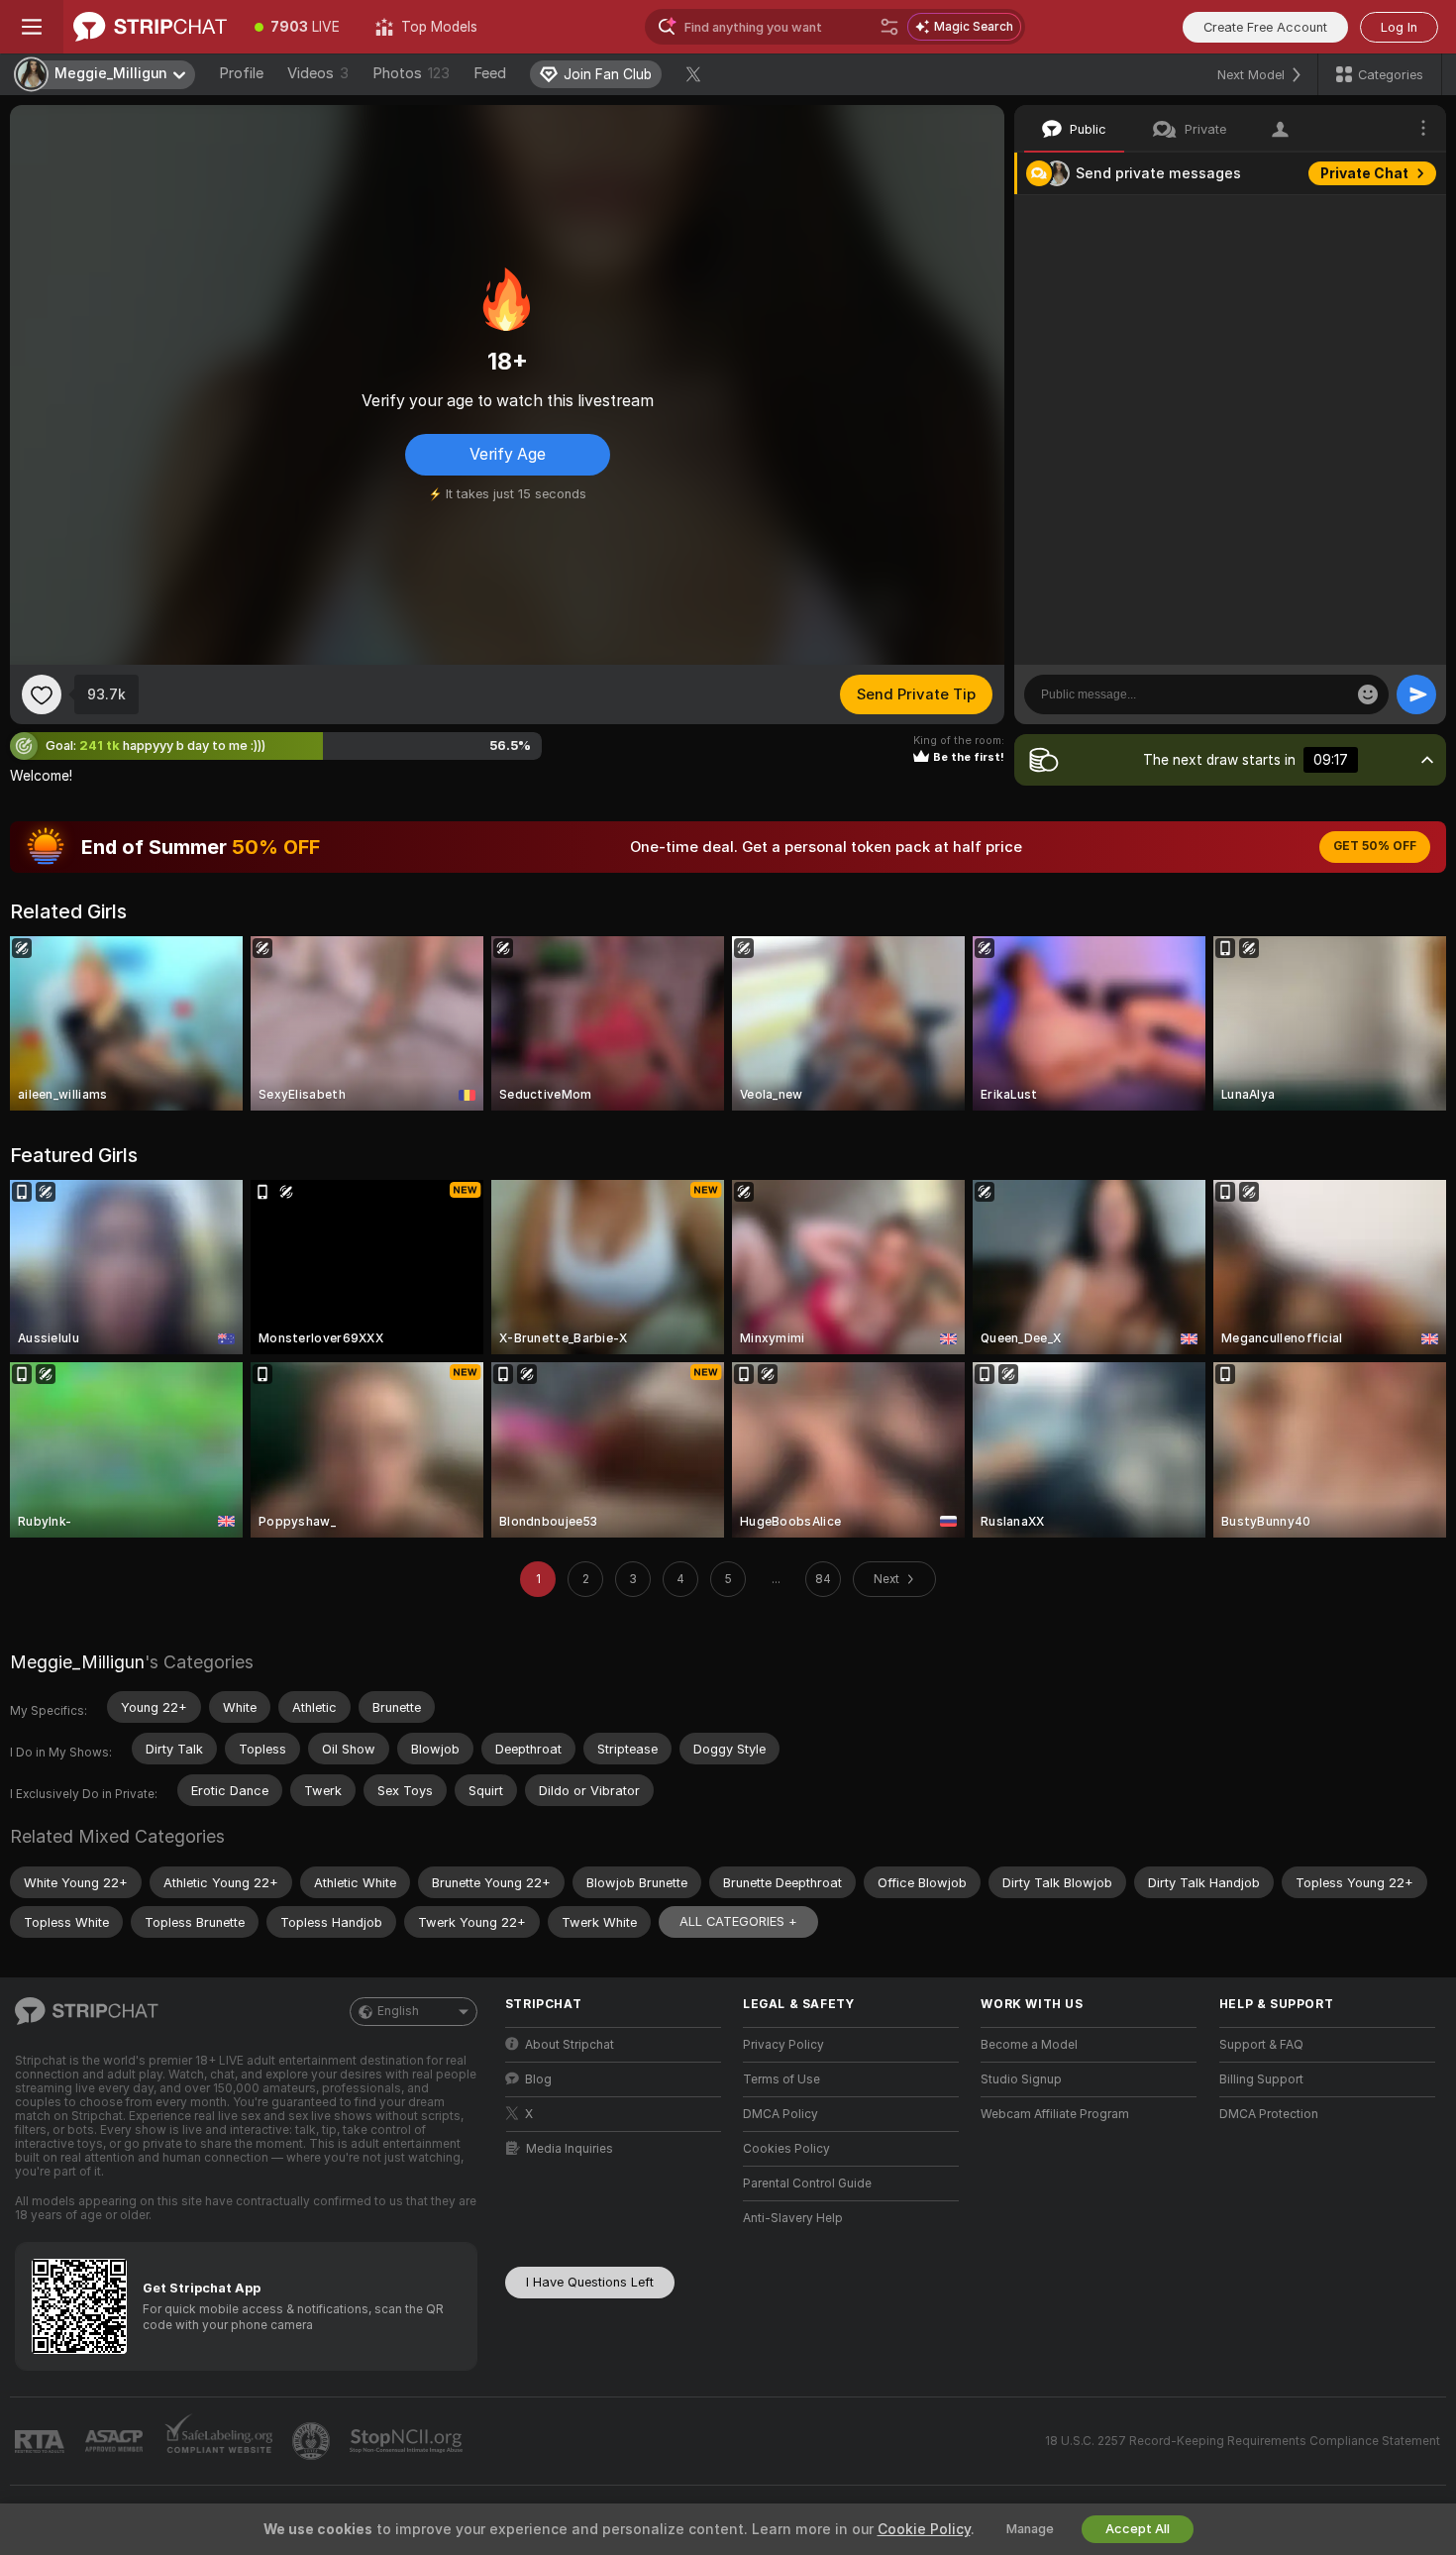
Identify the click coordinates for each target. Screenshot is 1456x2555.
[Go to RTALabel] (42, 2442)
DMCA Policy (780, 2114)
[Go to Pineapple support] (313, 2441)
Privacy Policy (783, 2045)
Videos (318, 73)
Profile (241, 73)
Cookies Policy (786, 2149)
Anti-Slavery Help (793, 2218)
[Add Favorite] (42, 694)
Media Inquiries (570, 2149)
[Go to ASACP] (116, 2441)
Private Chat (1364, 173)
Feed (490, 73)
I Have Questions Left (590, 2282)
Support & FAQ (1261, 2045)
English (398, 2011)
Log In (1399, 27)
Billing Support (1261, 2079)
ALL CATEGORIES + (738, 1921)
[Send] (1416, 694)
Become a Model (1029, 2045)
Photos (411, 73)
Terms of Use (781, 2079)
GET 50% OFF (1375, 846)
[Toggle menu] (32, 27)
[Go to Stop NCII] (408, 2441)
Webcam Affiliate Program (1055, 2114)
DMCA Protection (1269, 2114)
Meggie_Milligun (77, 1662)
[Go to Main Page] (150, 27)
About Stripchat (570, 2045)
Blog (538, 2079)
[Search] (889, 27)
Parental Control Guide (807, 2183)
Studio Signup (1021, 2079)
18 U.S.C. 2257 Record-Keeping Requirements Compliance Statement (1243, 2441)
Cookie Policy (924, 2529)
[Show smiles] (1368, 694)
